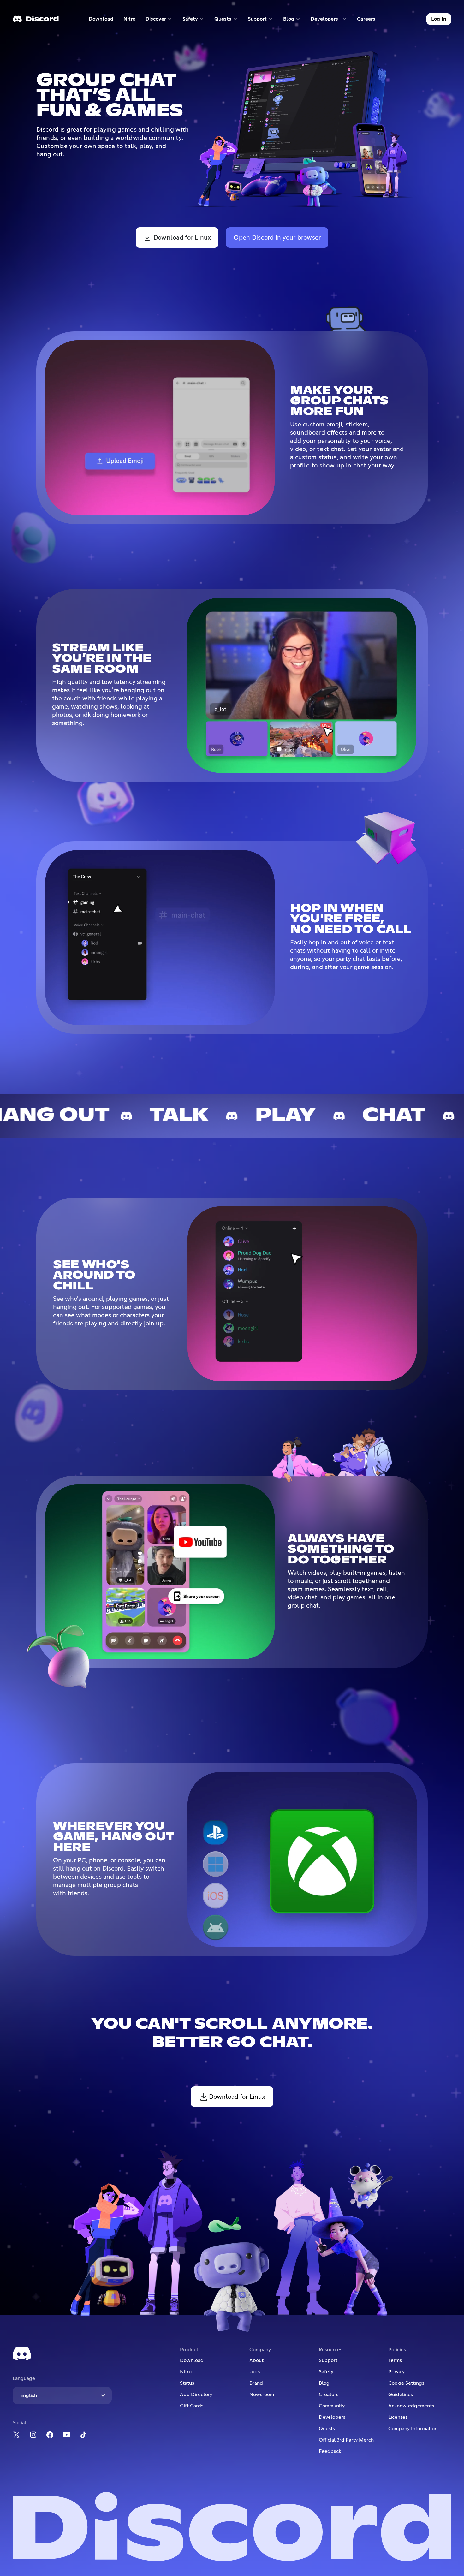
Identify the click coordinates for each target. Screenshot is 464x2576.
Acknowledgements (411, 2406)
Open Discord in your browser (277, 238)
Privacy (396, 2372)
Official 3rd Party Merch (346, 2440)
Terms (395, 2360)
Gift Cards (192, 2406)
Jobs (255, 2372)
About (256, 2360)
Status (187, 2383)
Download (101, 20)
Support (328, 2360)
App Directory (196, 2395)
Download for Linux (182, 238)
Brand (256, 2383)
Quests (327, 2429)
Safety (326, 2372)
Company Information (413, 2429)
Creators (329, 2395)
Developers (332, 2417)
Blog (324, 2383)
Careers (368, 20)
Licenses (398, 2417)
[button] (159, 19)
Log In (439, 19)
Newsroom (262, 2395)
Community (332, 2406)
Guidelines (401, 2395)
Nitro (132, 20)
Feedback (330, 2451)
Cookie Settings (406, 2383)
